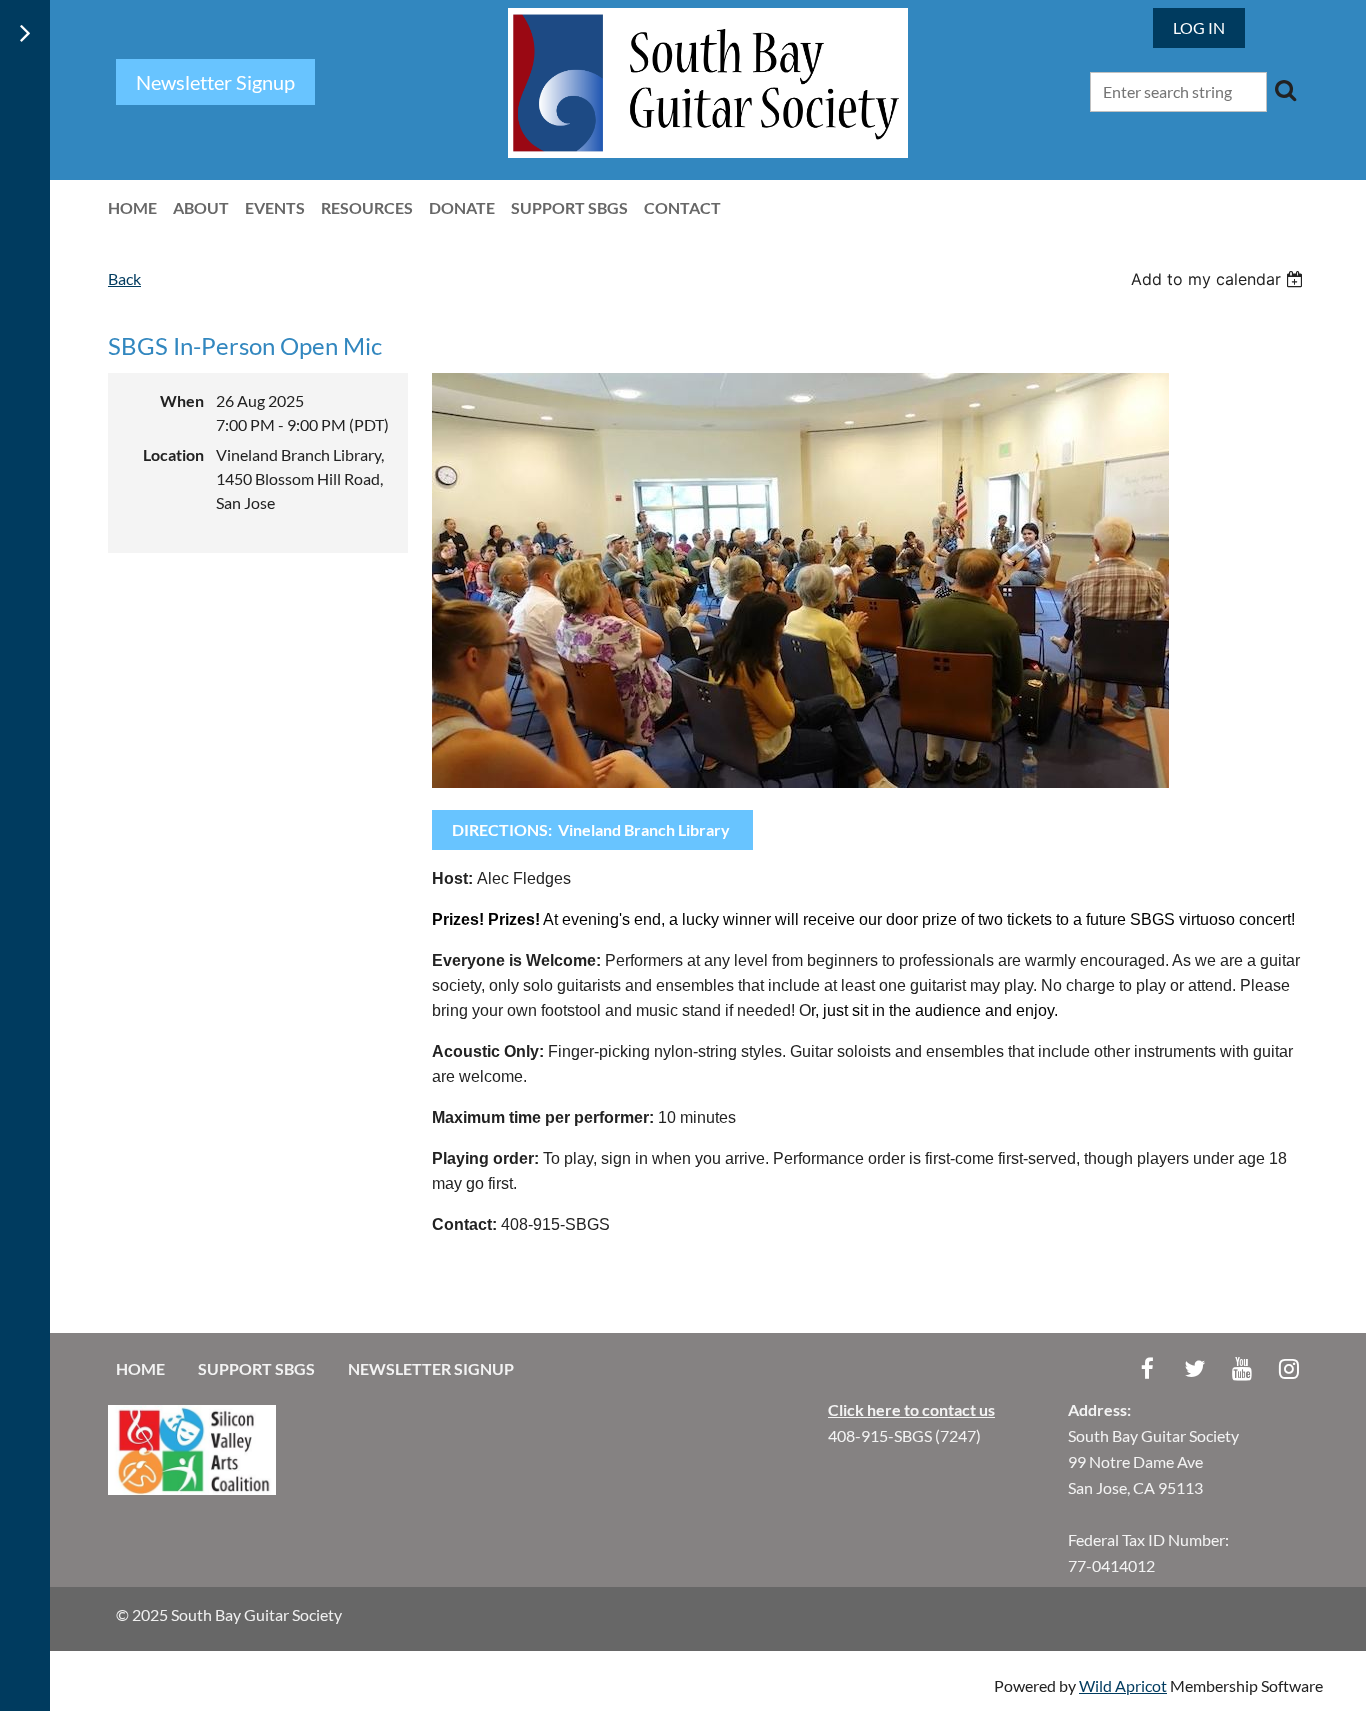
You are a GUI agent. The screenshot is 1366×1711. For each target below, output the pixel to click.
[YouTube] (1241, 1368)
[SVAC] (192, 1488)
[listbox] (1219, 279)
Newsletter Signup (431, 1368)
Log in (1199, 27)
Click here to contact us (911, 1409)
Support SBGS (256, 1368)
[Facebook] (1147, 1368)
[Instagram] (1288, 1368)
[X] (1194, 1368)
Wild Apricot (1123, 1685)
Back (124, 278)
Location (173, 454)
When (182, 400)
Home (140, 1368)
